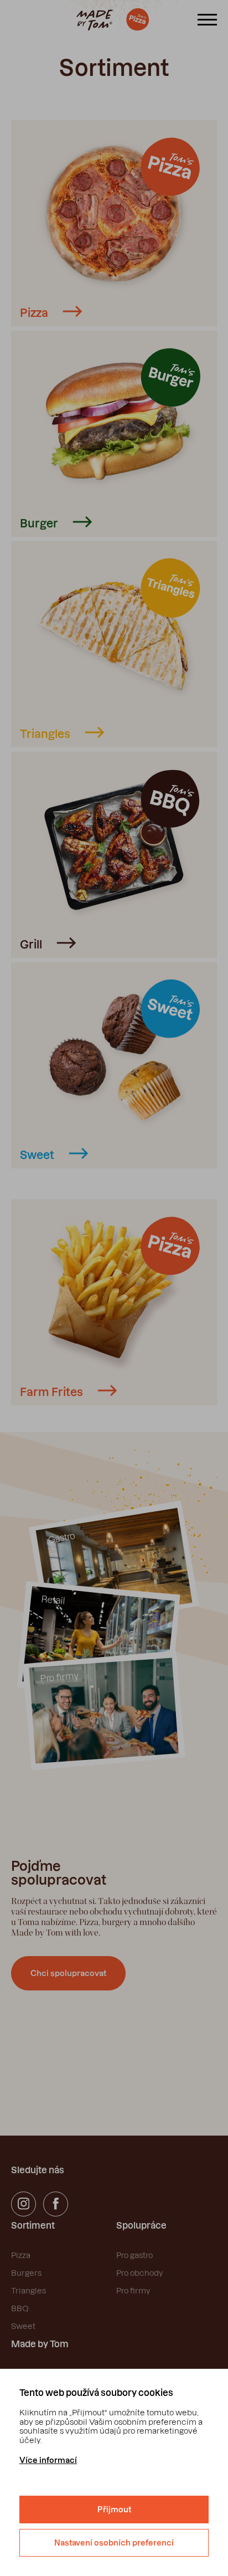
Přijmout (114, 2510)
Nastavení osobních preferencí (114, 2543)
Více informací (48, 2460)
